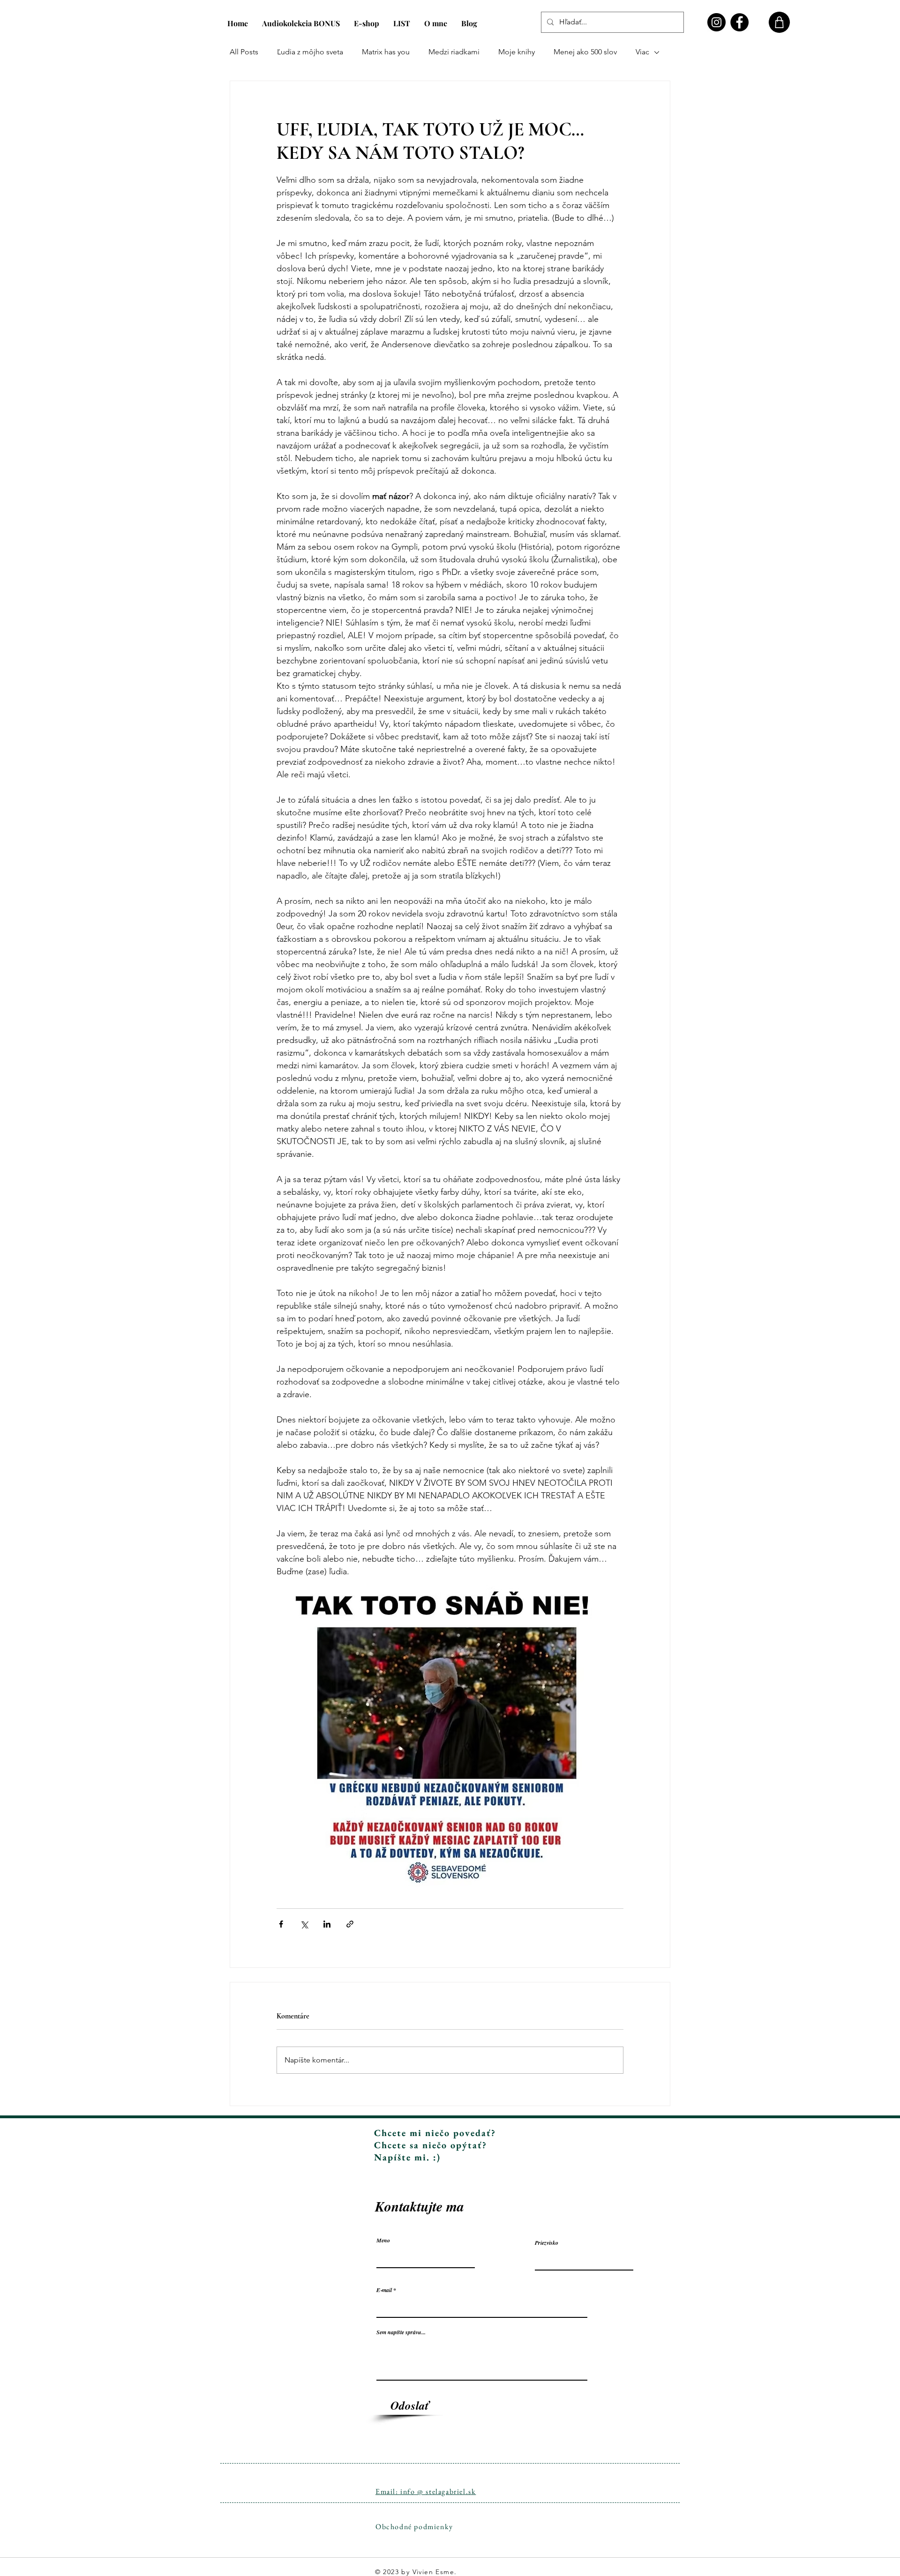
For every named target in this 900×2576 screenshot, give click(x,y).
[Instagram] (716, 22)
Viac (642, 52)
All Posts (244, 52)
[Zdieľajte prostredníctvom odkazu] (350, 1924)
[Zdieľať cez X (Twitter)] (304, 1924)
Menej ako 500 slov (585, 52)
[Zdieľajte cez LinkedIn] (327, 1924)
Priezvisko (547, 2243)
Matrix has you (386, 52)
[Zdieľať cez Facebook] (281, 1924)
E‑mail (384, 2290)
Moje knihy (517, 52)
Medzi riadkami (454, 52)
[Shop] (779, 22)
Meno (383, 2241)
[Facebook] (739, 22)
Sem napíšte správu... (401, 2332)
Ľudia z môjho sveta (310, 52)
